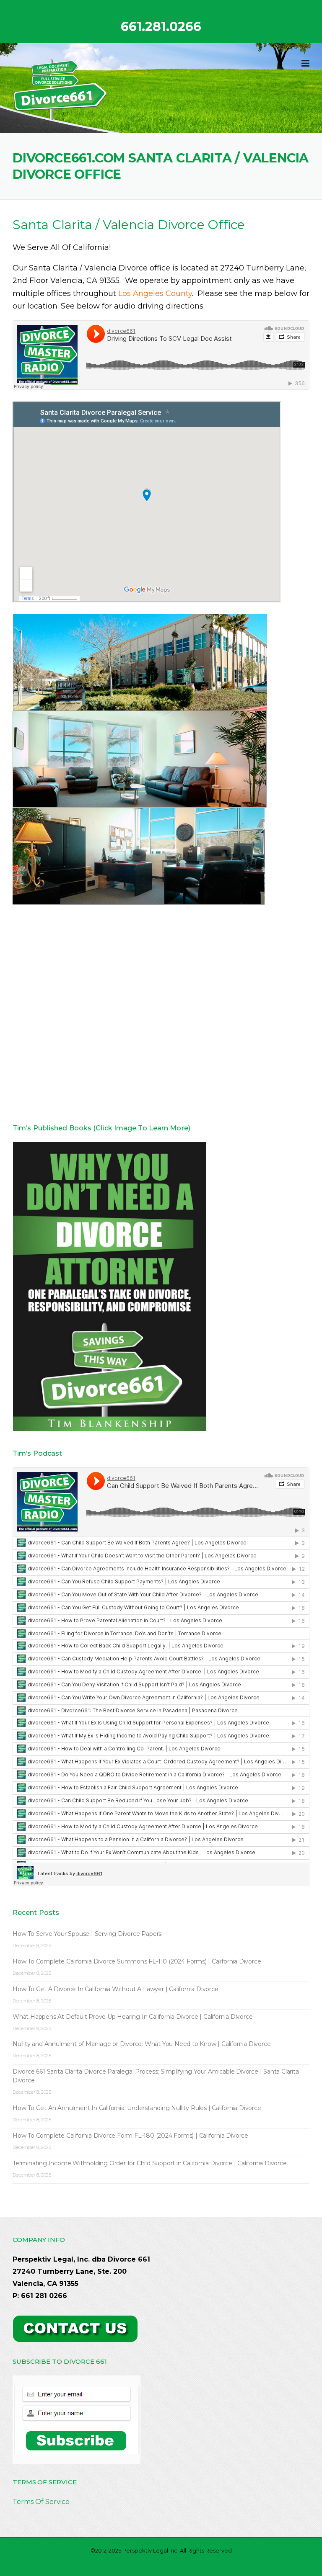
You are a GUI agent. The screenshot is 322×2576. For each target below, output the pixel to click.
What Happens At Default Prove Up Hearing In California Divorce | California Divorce (132, 2017)
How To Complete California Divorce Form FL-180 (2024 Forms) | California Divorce (130, 2136)
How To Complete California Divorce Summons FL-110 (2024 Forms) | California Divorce (137, 1961)
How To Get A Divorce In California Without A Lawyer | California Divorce (116, 1989)
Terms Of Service (41, 2502)
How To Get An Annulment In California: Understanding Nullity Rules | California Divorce (137, 2108)
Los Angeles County (155, 293)
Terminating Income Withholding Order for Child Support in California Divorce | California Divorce (150, 2163)
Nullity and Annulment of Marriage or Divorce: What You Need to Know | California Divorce (142, 2044)
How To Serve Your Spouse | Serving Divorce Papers (87, 1934)
